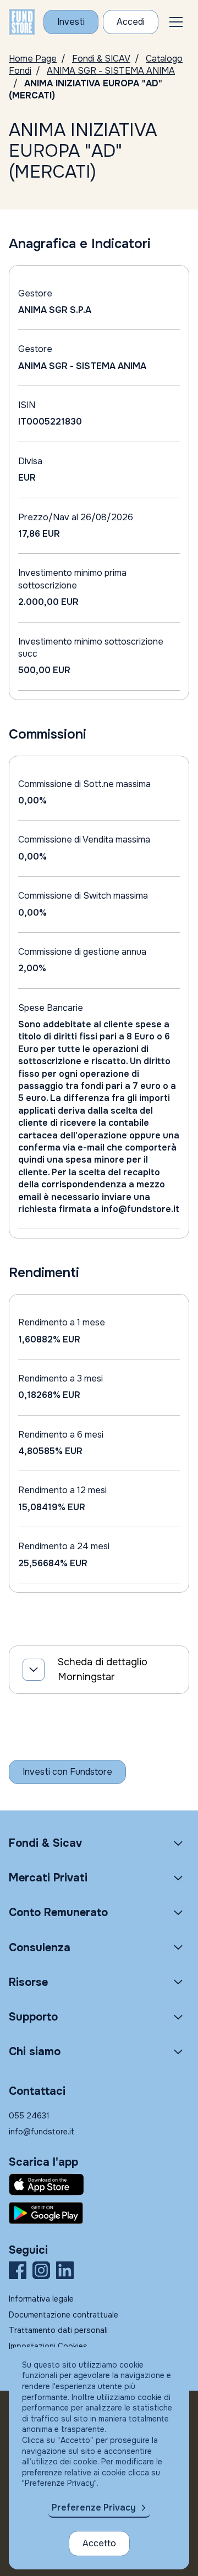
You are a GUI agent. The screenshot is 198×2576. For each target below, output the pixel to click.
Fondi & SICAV (101, 59)
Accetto (99, 2543)
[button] (176, 22)
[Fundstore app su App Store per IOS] (99, 2184)
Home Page (33, 59)
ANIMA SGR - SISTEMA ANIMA (111, 71)
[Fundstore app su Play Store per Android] (99, 2213)
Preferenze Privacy (94, 2508)
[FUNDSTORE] (22, 22)
